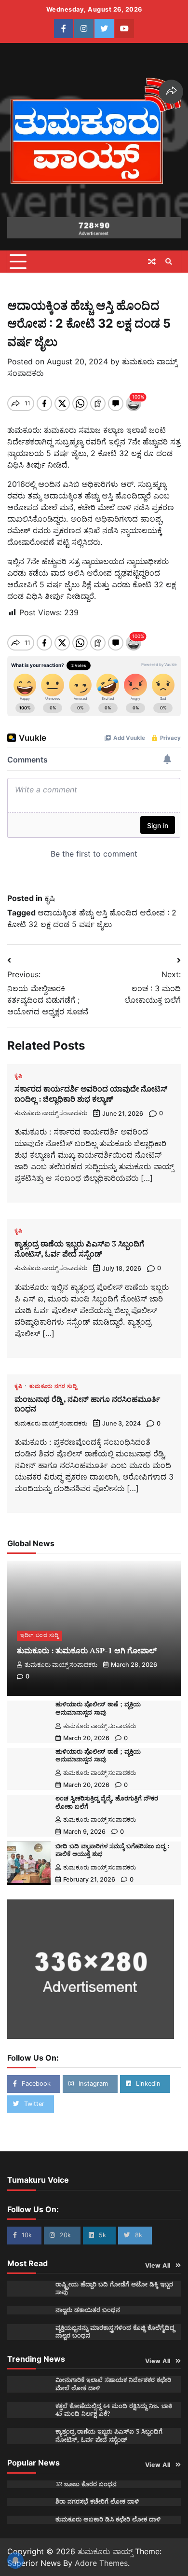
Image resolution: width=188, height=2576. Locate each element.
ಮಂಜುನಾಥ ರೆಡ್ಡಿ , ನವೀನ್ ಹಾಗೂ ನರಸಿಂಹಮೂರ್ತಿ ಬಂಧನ (87, 1404)
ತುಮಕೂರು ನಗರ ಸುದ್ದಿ (53, 1387)
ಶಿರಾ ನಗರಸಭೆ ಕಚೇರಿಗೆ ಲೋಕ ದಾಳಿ (97, 2501)
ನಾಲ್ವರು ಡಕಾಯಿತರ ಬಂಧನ (88, 2310)
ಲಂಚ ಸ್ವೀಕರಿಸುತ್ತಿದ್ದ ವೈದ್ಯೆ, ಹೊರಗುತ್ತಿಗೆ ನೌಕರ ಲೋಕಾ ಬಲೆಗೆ (107, 1802)
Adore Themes (101, 2563)
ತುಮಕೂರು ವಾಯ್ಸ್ (105, 2551)
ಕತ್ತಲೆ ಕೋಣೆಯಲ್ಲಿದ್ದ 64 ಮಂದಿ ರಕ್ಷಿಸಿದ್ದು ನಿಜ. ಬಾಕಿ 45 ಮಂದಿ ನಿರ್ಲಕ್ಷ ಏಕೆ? (114, 2410)
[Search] (169, 262)
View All (158, 2265)
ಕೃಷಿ (50, 898)
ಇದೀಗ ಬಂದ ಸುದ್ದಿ (40, 1635)
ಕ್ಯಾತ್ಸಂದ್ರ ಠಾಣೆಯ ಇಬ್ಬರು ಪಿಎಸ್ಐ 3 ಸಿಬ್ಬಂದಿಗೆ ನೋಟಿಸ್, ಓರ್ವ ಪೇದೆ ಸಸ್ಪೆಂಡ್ (79, 1249)
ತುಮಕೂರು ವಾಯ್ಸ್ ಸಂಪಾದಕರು (51, 1113)
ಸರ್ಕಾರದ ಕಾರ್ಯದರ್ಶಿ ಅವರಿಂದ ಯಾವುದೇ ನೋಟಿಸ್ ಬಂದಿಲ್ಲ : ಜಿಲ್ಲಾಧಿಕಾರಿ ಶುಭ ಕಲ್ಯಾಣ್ (91, 1094)
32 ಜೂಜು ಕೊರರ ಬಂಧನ (86, 2484)
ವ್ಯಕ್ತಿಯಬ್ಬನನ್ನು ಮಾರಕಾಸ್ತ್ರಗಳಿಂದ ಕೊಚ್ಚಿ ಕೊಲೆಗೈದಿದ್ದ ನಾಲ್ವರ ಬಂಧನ (115, 2332)
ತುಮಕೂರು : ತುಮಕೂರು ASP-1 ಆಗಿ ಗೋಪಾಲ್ (87, 1650)
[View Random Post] (152, 262)
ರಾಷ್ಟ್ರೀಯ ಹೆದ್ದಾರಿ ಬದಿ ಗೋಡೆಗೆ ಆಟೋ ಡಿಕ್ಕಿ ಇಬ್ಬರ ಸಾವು (114, 2288)
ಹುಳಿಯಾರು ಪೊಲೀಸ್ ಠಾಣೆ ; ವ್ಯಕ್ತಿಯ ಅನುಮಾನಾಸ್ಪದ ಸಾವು (98, 1708)
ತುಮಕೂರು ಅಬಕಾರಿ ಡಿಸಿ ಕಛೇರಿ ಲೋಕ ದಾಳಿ (108, 2519)
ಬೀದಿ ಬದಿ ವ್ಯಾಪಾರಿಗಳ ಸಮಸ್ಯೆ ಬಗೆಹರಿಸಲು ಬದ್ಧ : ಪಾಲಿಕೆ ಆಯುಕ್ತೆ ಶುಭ (112, 1850)
